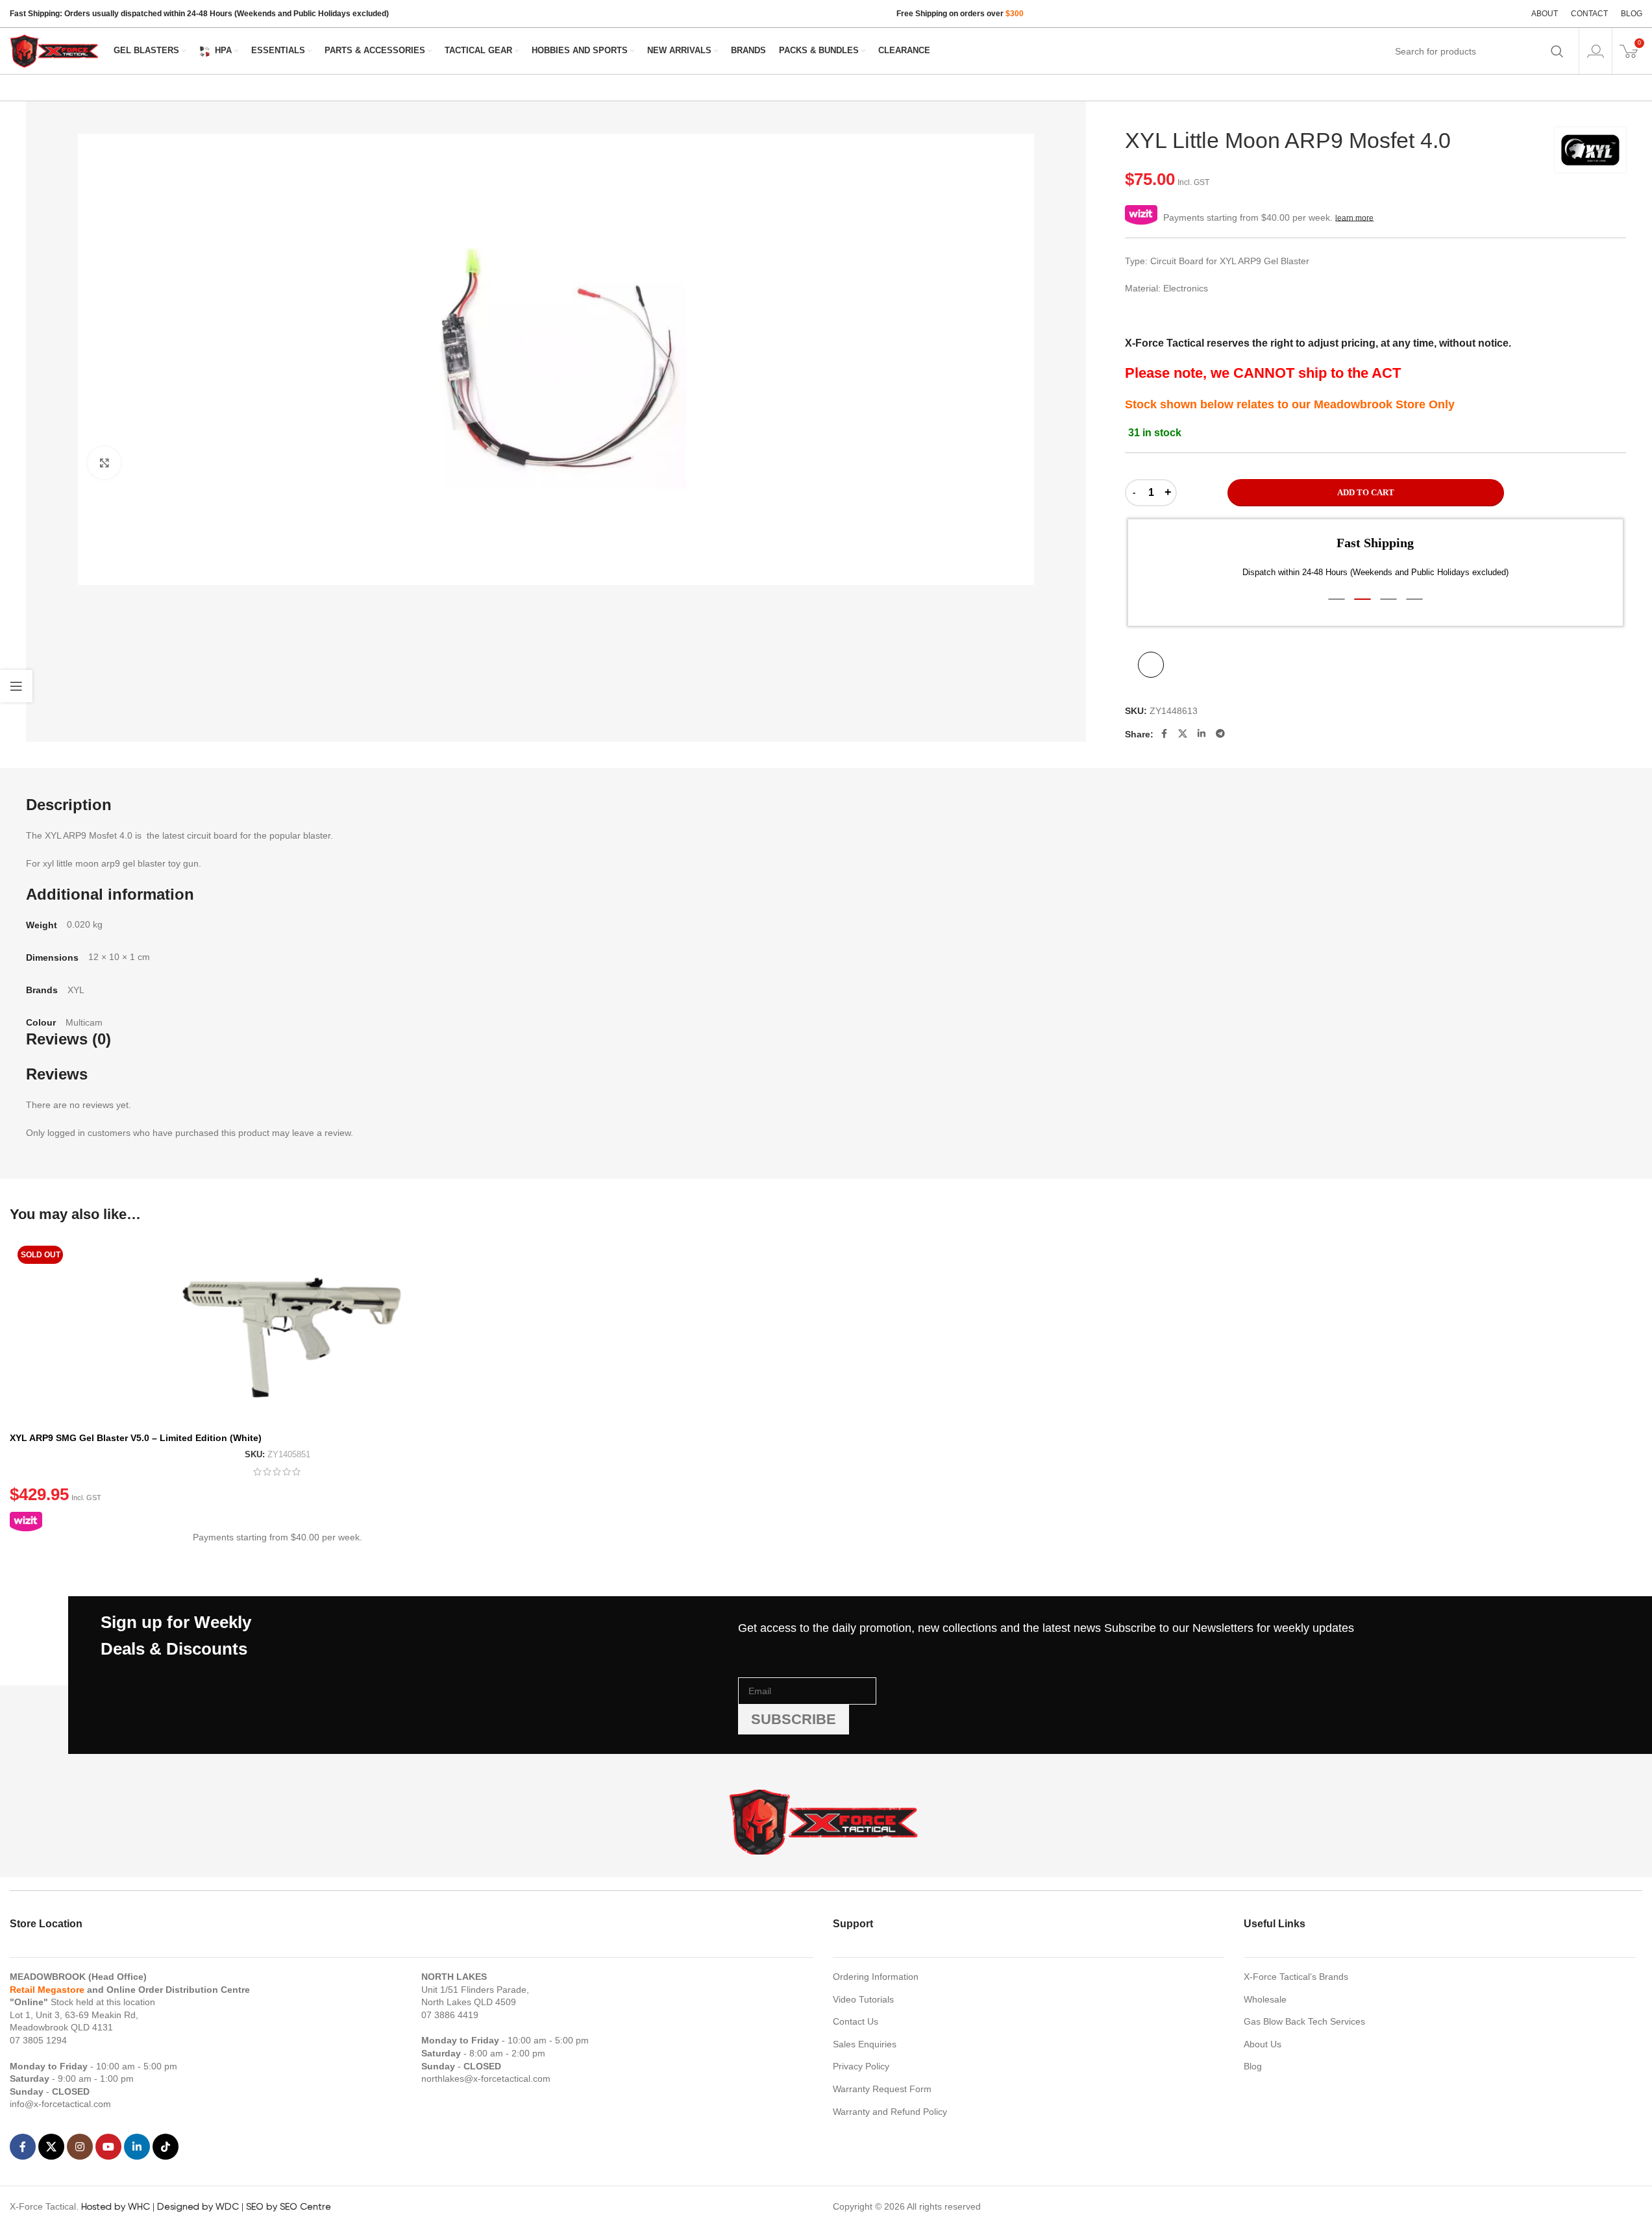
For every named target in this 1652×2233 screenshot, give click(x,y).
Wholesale (1265, 1999)
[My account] (1596, 51)
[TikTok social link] (166, 2147)
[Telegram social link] (1220, 734)
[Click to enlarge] (104, 463)
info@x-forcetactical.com (60, 2104)
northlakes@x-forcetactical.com (486, 2079)
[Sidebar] (16, 686)
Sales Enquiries (865, 2044)
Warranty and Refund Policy (890, 2112)
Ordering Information (876, 1977)
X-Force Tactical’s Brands (1296, 1977)
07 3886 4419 (450, 2015)
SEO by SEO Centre (289, 2206)
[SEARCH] (1557, 51)
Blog (1253, 2066)
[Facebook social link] (1164, 734)
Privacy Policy (861, 2066)
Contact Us (856, 2021)
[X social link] (1183, 734)
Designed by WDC (198, 2206)
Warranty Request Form (882, 2089)
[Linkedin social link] (1202, 734)
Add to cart (1366, 492)
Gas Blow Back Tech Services (1304, 2021)
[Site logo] (55, 50)
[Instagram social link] (80, 2147)
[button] (1337, 599)
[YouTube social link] (108, 2147)
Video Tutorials (863, 1999)
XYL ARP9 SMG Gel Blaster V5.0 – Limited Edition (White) (136, 1438)
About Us (1263, 2044)
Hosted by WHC (116, 2206)
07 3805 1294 (38, 2040)
